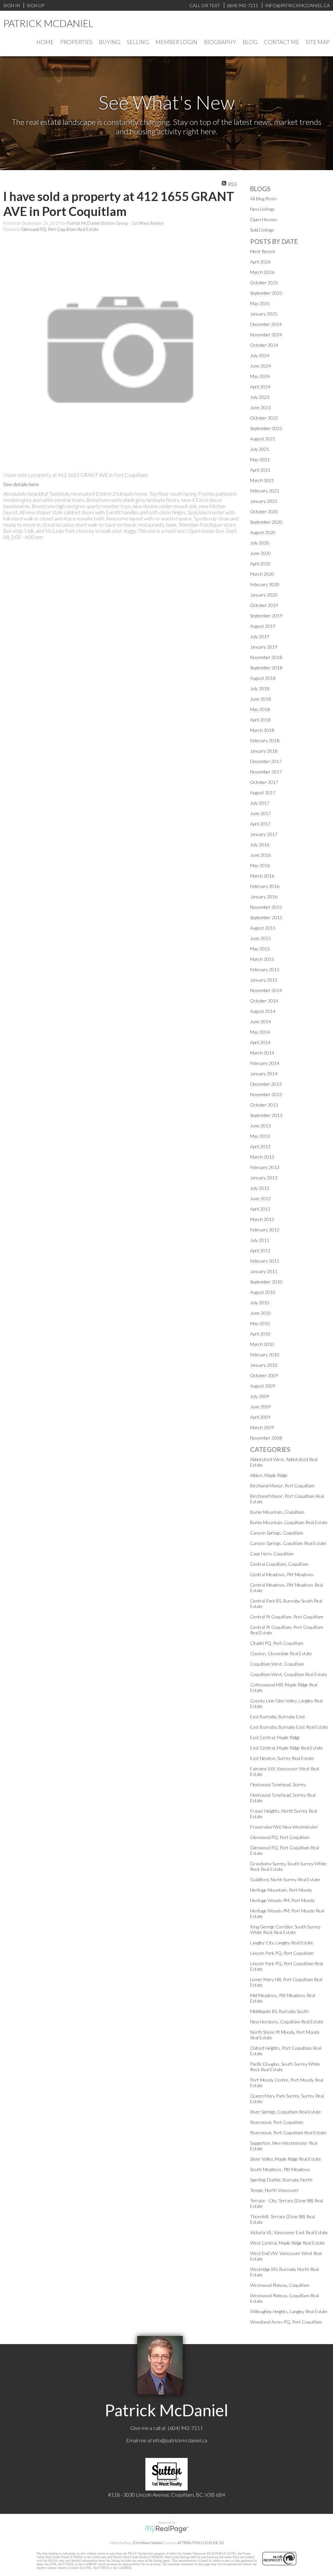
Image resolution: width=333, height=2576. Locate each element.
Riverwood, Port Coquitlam (277, 2122)
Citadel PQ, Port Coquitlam (277, 1643)
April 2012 (260, 1209)
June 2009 (260, 1407)
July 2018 (260, 688)
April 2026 (260, 262)
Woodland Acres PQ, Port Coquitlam (286, 2322)
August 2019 (263, 626)
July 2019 (260, 636)
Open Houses (264, 219)
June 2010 (260, 1313)
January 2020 (264, 595)
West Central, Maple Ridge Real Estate (287, 2243)
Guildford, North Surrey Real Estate (285, 1879)
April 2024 (260, 387)
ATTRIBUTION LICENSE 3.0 (201, 2543)
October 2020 (264, 511)
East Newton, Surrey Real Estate (282, 1758)
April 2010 (260, 1334)
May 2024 (260, 376)
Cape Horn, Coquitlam (272, 1554)
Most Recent (263, 251)
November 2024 (266, 335)
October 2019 (264, 605)
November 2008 (266, 1438)
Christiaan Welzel (148, 2543)
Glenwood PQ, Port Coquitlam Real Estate (60, 229)
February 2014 (265, 1063)
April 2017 (260, 824)
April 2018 (260, 720)
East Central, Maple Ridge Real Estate (286, 1748)
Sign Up (35, 5)
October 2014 (264, 1001)
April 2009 (260, 1417)
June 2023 (260, 407)
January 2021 (264, 501)
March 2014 (262, 1053)
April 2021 (260, 470)
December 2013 (266, 1084)
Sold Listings (262, 230)
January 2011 (264, 1271)
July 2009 (260, 1396)
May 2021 (260, 459)
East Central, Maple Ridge (275, 1737)
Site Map (318, 42)
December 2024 (266, 324)
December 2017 (266, 761)
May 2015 (260, 949)
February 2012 (265, 1230)
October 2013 (264, 1105)
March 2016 (262, 876)
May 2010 (260, 1323)
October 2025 (264, 282)
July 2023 (260, 397)
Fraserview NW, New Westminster (284, 1827)
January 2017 (264, 834)
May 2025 (260, 303)
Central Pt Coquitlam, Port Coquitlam (287, 1617)
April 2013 (260, 1146)
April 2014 (260, 1042)
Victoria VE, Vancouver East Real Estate (289, 2232)
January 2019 (264, 647)
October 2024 (264, 345)
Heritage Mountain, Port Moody (281, 1890)
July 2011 (260, 1240)
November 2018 (266, 657)
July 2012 (260, 1188)
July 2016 (260, 845)
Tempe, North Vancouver (274, 2190)
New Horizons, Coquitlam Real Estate (287, 2022)
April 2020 (260, 563)
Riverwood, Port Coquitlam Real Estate (288, 2133)
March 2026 (262, 272)
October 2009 (264, 1375)
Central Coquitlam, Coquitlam (279, 1564)
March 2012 (262, 1219)
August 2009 (263, 1386)
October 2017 (264, 782)
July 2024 (260, 355)
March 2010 (262, 1344)
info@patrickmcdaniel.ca (180, 2440)
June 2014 (260, 1021)
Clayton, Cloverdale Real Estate (281, 1653)
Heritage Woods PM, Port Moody (282, 1900)
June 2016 (260, 855)
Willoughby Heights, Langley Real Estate (289, 2311)
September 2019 (266, 616)
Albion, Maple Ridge (269, 1475)
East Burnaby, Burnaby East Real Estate (289, 1727)
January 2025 (264, 314)
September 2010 (266, 1282)
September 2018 (266, 668)
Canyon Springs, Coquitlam (277, 1533)
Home (45, 42)
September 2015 (266, 917)
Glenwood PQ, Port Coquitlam (280, 1837)
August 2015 (263, 928)
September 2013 (266, 1115)
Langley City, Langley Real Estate (282, 1943)
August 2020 (263, 532)
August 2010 (263, 1292)
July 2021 (260, 449)
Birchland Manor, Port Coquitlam (282, 1486)
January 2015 (264, 980)
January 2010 (264, 1365)
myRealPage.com (167, 2529)
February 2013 (265, 1167)
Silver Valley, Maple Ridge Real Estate (286, 2159)
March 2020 (262, 574)
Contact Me (282, 42)
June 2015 (260, 938)
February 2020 (265, 584)
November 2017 (266, 772)
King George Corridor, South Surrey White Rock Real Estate (285, 1929)
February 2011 (265, 1261)
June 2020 (260, 553)
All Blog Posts (263, 199)
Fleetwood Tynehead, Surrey (278, 1784)
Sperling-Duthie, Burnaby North (281, 2180)
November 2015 (266, 907)
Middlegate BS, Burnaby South (279, 2011)
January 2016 (264, 897)
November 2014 (266, 990)
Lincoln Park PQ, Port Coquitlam (282, 1953)
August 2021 (263, 439)
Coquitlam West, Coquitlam (277, 1664)
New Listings (262, 209)
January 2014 (264, 1073)
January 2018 (264, 751)
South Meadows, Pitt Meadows (280, 2169)
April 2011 (260, 1250)
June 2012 (260, 1198)
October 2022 (264, 418)
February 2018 (265, 740)
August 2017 (263, 792)
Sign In (12, 5)
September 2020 (266, 522)
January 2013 (264, 1178)
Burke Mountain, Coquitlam (277, 1512)
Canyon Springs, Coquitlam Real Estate (288, 1543)
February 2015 (265, 969)
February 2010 (265, 1355)
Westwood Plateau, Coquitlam (280, 2285)
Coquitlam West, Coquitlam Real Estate (289, 1674)
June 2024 (260, 366)
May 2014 (260, 1032)
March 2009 (262, 1427)
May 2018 (260, 709)
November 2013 (266, 1094)
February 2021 (265, 491)
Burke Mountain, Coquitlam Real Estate (289, 1522)
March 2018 (262, 730)
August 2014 (263, 1011)
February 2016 (265, 886)
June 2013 (260, 1126)
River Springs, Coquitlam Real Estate (286, 2112)
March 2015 (262, 959)
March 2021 (262, 480)
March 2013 (262, 1157)
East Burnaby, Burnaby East (278, 1717)
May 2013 (260, 1136)
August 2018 (263, 678)
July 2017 (260, 803)
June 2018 (260, 699)
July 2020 (260, 543)
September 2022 (266, 428)
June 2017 (260, 813)
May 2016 (260, 865)
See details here (21, 484)
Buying (110, 42)
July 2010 (260, 1302)
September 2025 (266, 293)
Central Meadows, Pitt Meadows (282, 1574)
